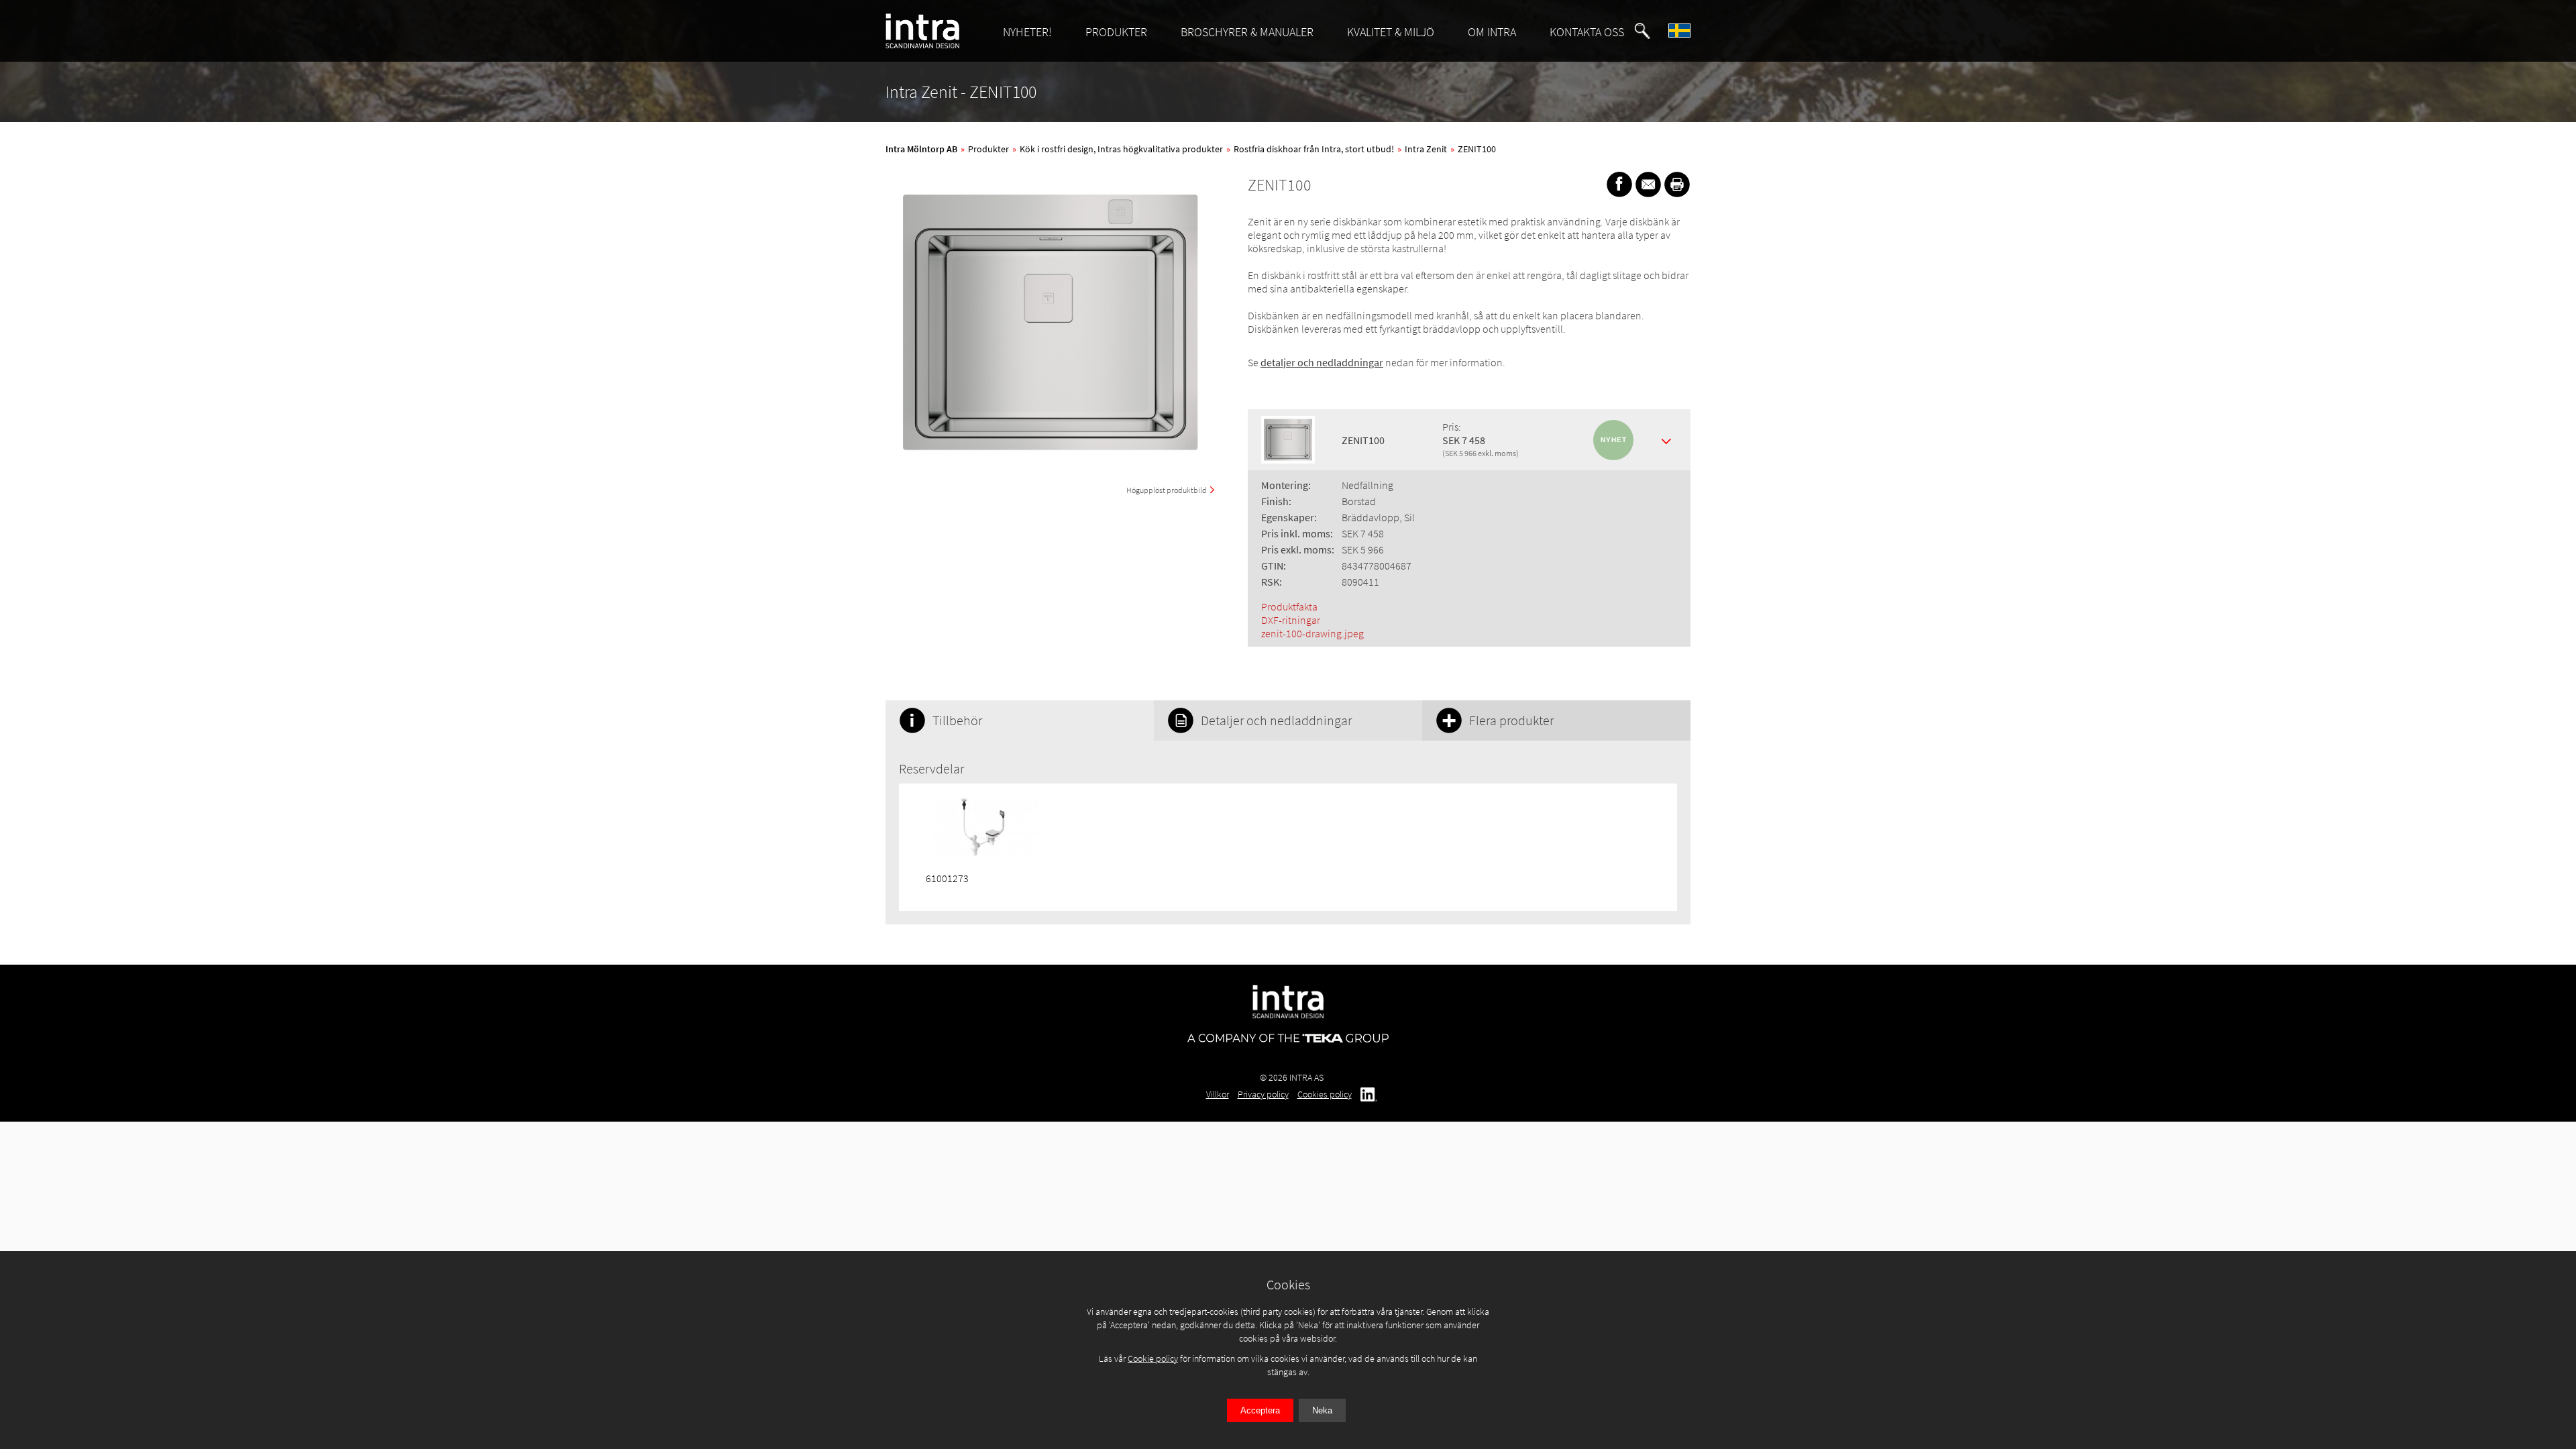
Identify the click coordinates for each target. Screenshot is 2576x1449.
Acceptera (1260, 1410)
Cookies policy (1325, 1094)
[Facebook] (1619, 184)
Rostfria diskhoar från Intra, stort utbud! (1314, 149)
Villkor (1218, 1094)
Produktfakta (1289, 606)
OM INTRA (1492, 32)
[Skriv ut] (1677, 184)
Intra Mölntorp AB (921, 149)
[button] (1642, 31)
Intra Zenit (1426, 149)
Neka (1322, 1410)
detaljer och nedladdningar (1322, 362)
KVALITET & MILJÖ (1391, 32)
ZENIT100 (1477, 149)
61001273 (947, 878)
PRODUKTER (1116, 32)
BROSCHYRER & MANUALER (1247, 32)
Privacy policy (1263, 1094)
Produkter (988, 149)
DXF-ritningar (1291, 620)
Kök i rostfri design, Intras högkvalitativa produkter (1121, 149)
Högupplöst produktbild (1167, 490)
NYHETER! (1027, 32)
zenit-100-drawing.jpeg (1312, 633)
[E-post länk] (1648, 184)
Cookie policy (1153, 1358)
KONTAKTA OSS (1587, 32)
